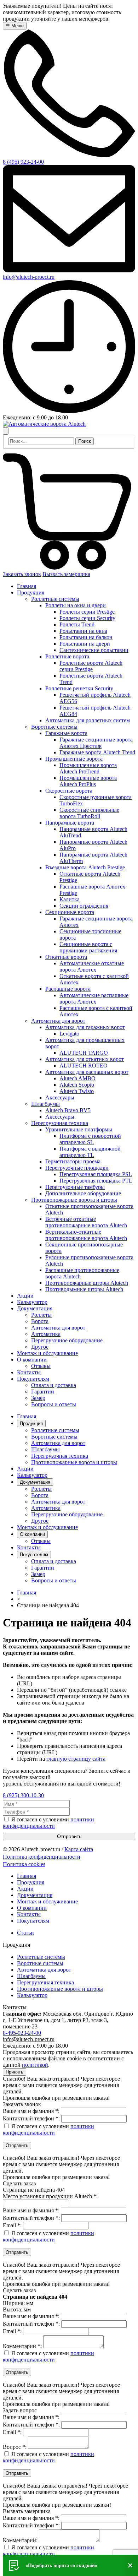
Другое (40, 1521)
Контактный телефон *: (31, 2118)
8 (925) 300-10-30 (23, 1795)
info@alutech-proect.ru (29, 277)
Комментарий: (20, 2540)
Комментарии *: (22, 2346)
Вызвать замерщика (66, 574)
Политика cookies (24, 1864)
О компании (32, 1534)
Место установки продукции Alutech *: (50, 2196)
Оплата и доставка (54, 1561)
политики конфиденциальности (48, 1823)
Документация (35, 1482)
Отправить (69, 1836)
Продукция (31, 1423)
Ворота (40, 1495)
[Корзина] (69, 568)
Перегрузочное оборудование (67, 1514)
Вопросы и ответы (54, 1580)
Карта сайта (79, 1849)
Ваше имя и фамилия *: (31, 2111)
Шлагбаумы (45, 1449)
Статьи (25, 1933)
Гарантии (43, 1568)
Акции (25, 1469)
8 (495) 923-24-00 (23, 162)
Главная (27, 1416)
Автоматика (46, 1508)
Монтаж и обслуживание (47, 1527)
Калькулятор (32, 1475)
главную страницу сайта (76, 1759)
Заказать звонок (22, 574)
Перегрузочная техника (60, 1456)
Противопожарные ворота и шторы (74, 1462)
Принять (15, 2072)
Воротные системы (54, 1437)
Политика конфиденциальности (42, 1857)
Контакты (29, 1547)
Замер (38, 1574)
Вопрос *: (15, 2447)
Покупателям (34, 1555)
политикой (35, 2065)
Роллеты (41, 1489)
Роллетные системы (55, 1430)
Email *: (12, 2225)
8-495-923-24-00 (22, 2033)
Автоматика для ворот (58, 1443)
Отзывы (41, 1541)
